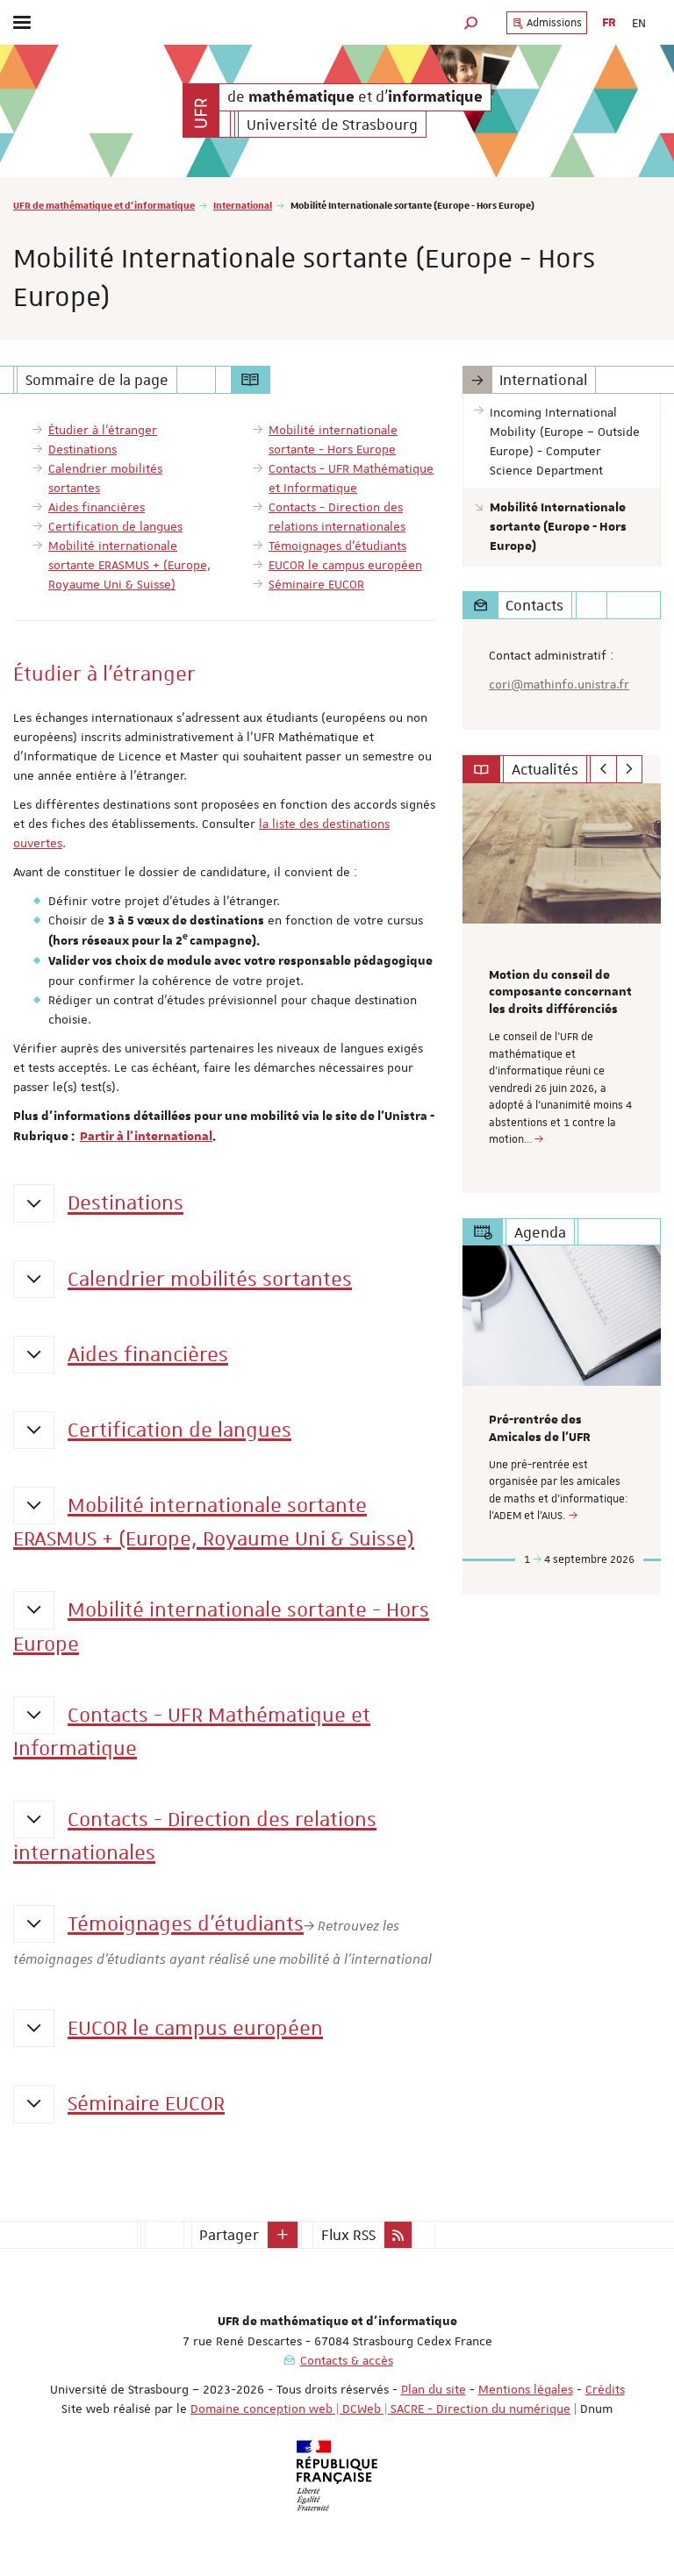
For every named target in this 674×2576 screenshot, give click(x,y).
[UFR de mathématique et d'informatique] (201, 111)
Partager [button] (229, 2235)
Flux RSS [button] (348, 2235)
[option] (562, 988)
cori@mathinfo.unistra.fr (559, 684)
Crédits (605, 2389)
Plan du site (434, 2389)
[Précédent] (603, 769)
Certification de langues (179, 1430)
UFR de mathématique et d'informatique (104, 205)
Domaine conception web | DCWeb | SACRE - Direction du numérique (380, 2408)
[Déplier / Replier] (34, 1203)
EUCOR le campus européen (195, 2028)
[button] (471, 22)
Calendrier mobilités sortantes (210, 1279)
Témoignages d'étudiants (186, 1923)
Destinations (125, 1203)
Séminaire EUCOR (146, 2103)
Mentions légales (526, 2389)
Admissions (553, 23)
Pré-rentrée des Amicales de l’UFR (540, 1429)
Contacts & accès (347, 2360)
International (243, 205)
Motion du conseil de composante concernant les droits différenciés (560, 993)
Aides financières (148, 1354)
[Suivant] (630, 769)
